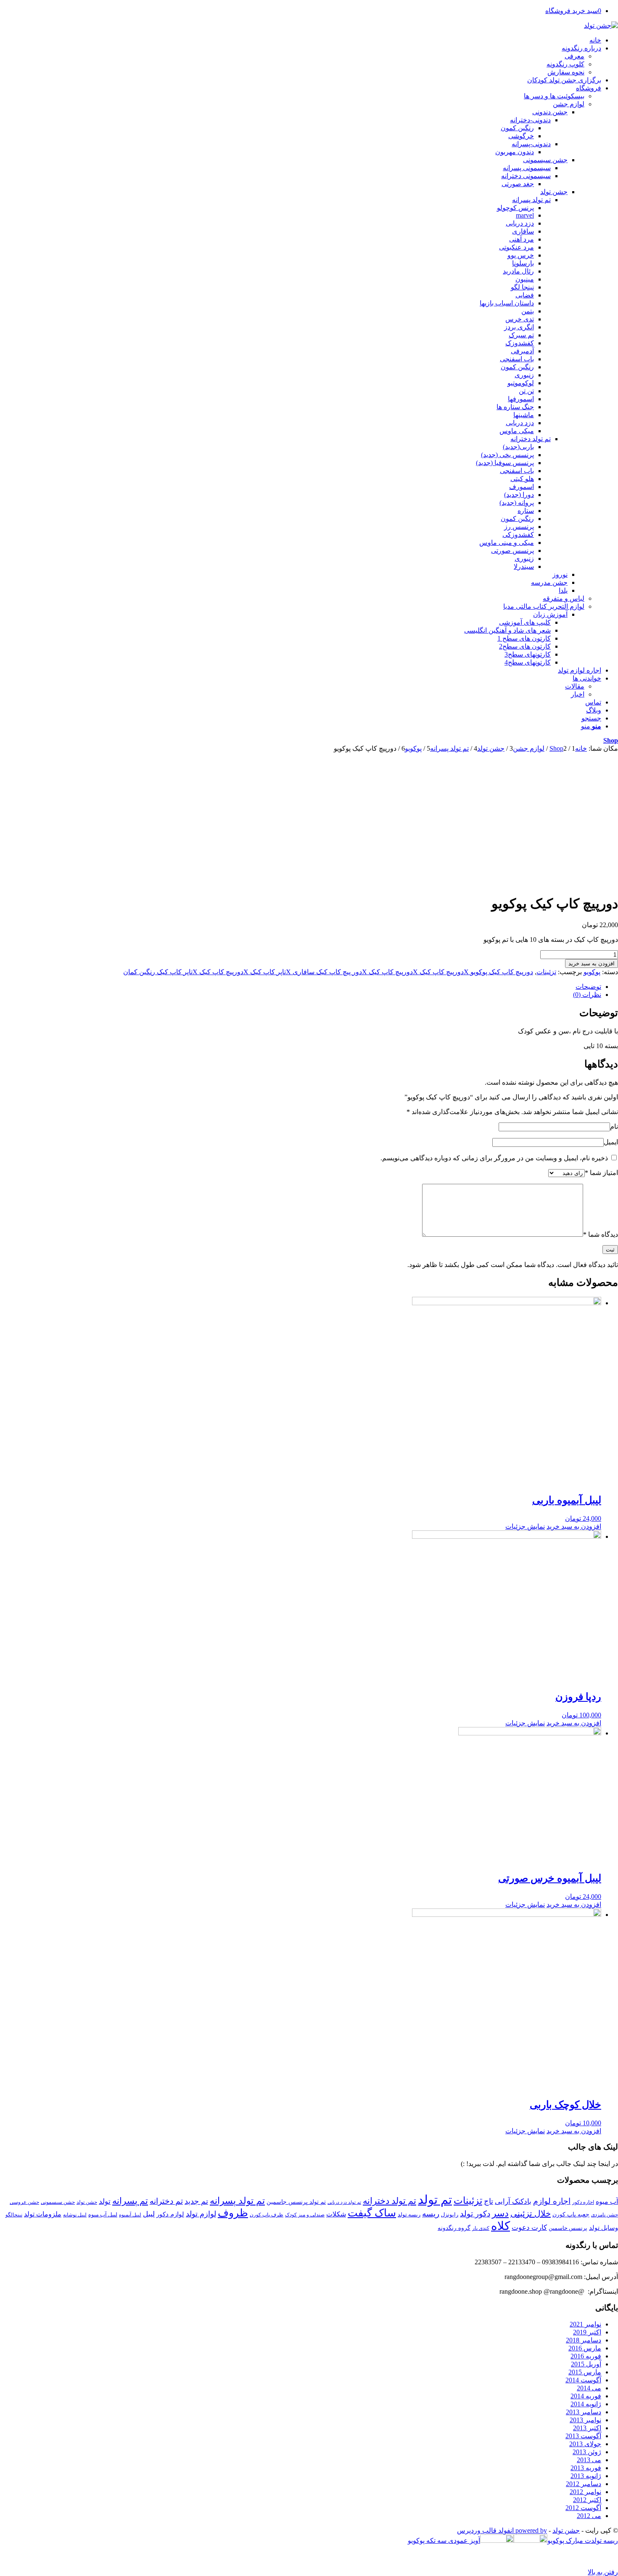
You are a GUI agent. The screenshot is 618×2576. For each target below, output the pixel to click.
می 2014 (589, 2388)
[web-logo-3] (601, 25)
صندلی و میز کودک (305, 2215)
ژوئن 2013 (587, 2452)
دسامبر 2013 (584, 2412)
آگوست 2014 (583, 2380)
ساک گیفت (372, 2213)
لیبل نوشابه (75, 2215)
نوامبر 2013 (585, 2420)
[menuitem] (301, 40)
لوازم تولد (201, 2214)
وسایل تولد (603, 2228)
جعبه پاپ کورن (571, 2214)
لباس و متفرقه (564, 598)
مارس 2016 (585, 2348)
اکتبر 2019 (587, 2332)
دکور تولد (475, 2214)
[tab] (301, 987)
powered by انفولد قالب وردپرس (502, 2530)
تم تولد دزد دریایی (344, 2202)
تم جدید (196, 2201)
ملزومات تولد (43, 2214)
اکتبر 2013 (587, 2428)
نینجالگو (14, 2215)
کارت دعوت (529, 2228)
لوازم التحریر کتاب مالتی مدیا (544, 606)
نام (614, 1126)
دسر (500, 2213)
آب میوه (607, 2201)
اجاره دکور (583, 2202)
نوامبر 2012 (585, 2492)
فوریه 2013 (586, 2468)
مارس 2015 (585, 2372)
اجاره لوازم (552, 2201)
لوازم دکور (170, 2214)
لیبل (149, 2214)
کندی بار (481, 2228)
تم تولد (435, 2200)
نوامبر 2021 (585, 2324)
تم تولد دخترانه (390, 2201)
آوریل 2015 (586, 2364)
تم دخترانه (166, 2201)
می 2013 (589, 2460)
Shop (611, 740)
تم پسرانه (130, 2201)
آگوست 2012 (583, 2508)
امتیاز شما (601, 1173)
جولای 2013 (585, 2444)
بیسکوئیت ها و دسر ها (554, 96)
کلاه (500, 2226)
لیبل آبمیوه (130, 2215)
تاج (489, 2201)
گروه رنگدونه (454, 2228)
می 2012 (589, 2516)
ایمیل (611, 1142)
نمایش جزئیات (525, 1526)
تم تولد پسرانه (237, 2201)
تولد (105, 2201)
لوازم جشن (569, 104)
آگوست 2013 (583, 2436)
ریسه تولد (409, 2215)
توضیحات (588, 987)
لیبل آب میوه (103, 2215)
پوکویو (592, 972)
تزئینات (546, 972)
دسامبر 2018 (584, 2340)
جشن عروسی (24, 2202)
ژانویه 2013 (586, 2476)
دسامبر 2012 (584, 2484)
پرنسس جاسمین (568, 2228)
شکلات (336, 2214)
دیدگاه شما (601, 1234)
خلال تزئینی (531, 2213)
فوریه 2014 (586, 2396)
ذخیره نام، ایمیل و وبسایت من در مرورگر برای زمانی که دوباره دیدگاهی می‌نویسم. (494, 1158)
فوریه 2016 (586, 2356)
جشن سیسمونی (58, 2202)
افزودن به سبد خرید (592, 963)
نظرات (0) (587, 995)
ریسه (431, 2214)
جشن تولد (87, 2202)
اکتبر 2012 (587, 2500)
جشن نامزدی (605, 2215)
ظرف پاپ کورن (267, 2215)
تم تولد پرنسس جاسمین (296, 2202)
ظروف (233, 2213)
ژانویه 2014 (586, 2404)
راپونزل (450, 2215)
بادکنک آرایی (513, 2201)
